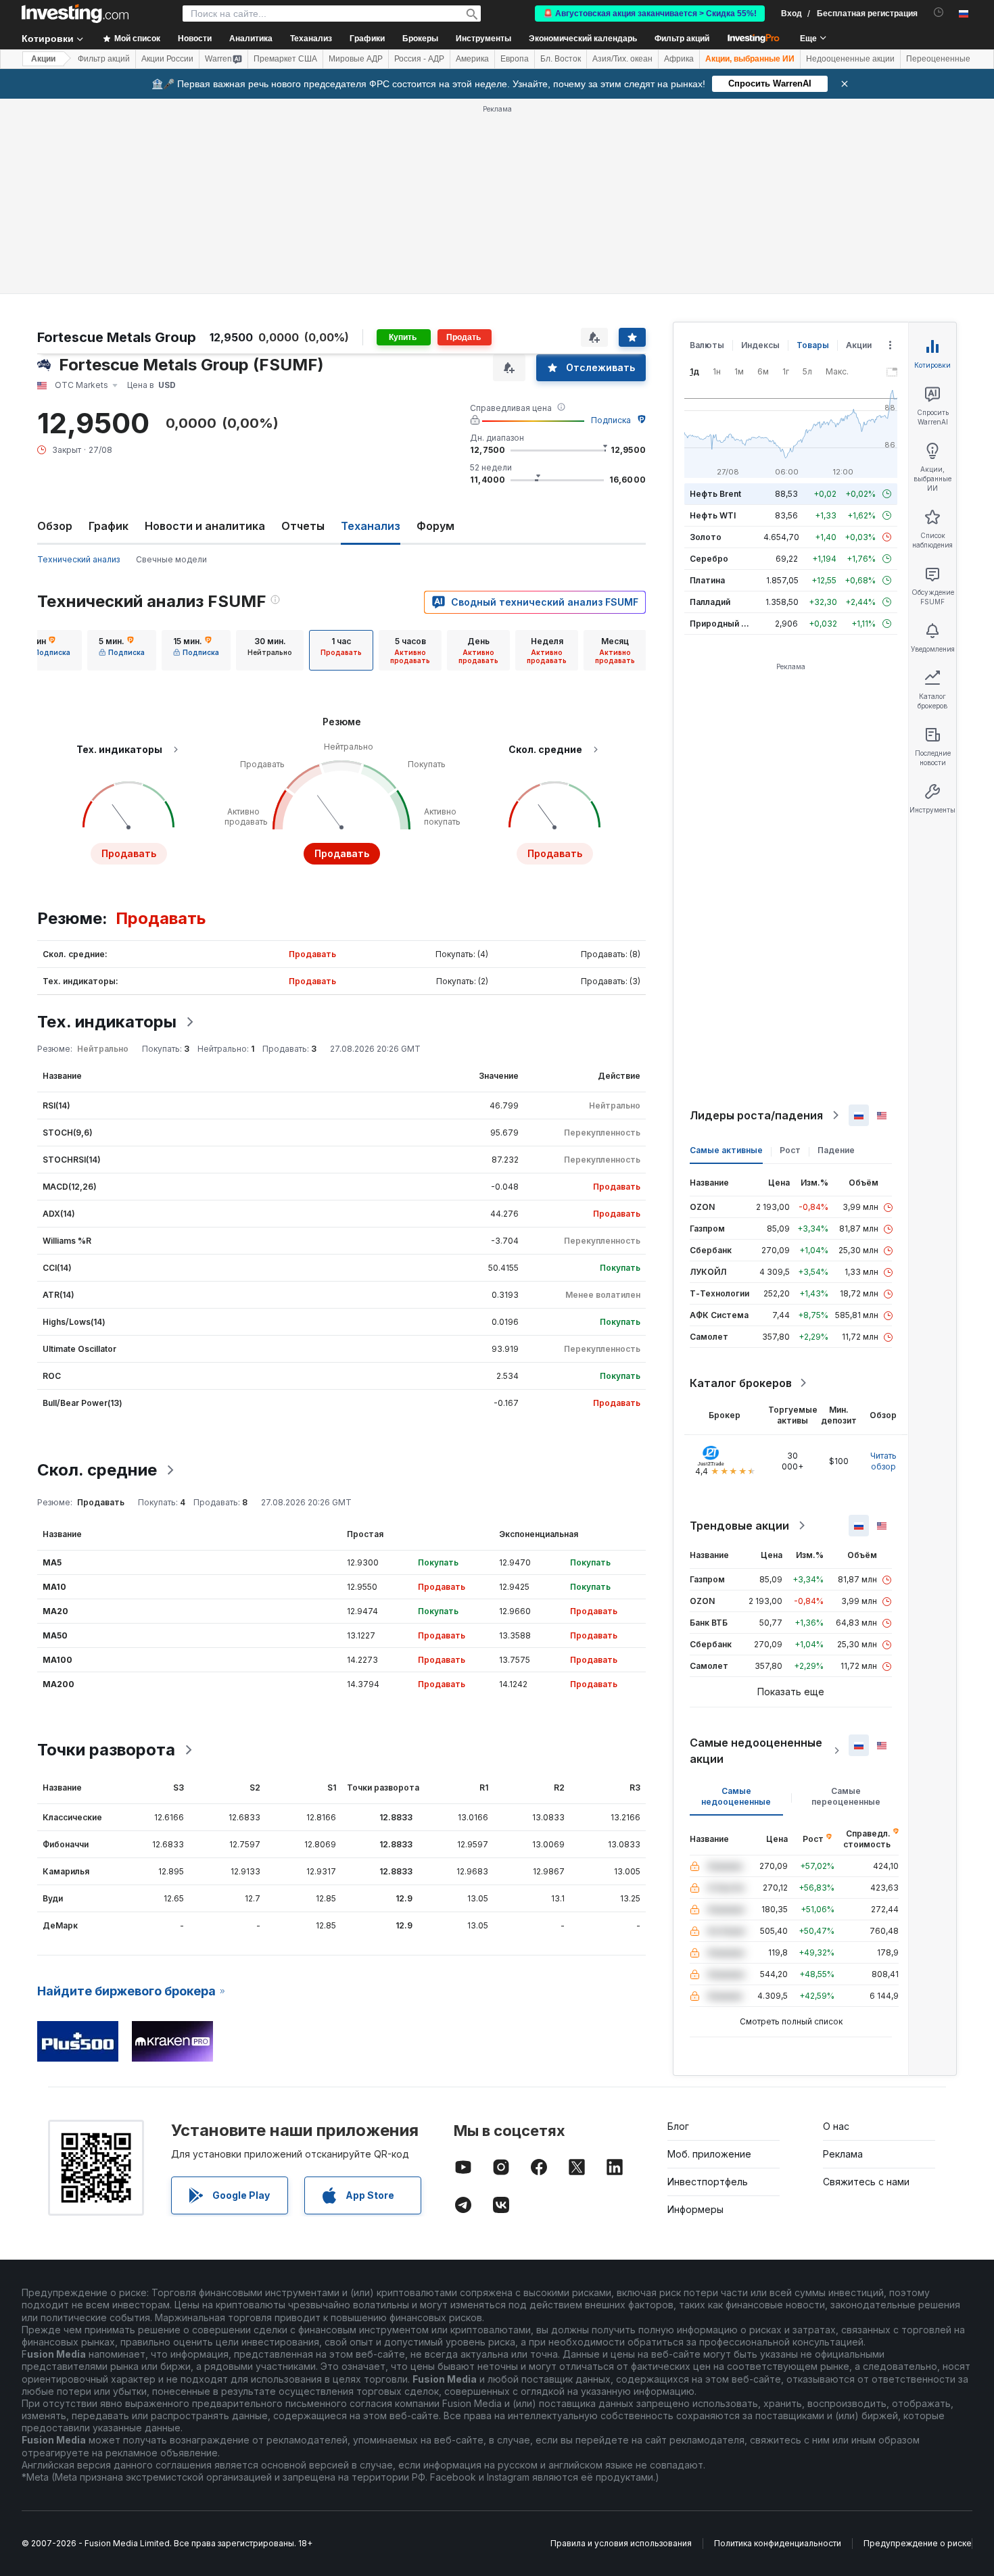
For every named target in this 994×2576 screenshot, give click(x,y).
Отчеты (303, 526)
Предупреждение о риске (918, 2543)
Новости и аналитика (205, 526)
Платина (707, 580)
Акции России (167, 59)
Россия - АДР (419, 59)
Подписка (611, 420)
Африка (679, 59)
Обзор (55, 526)
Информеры (695, 2209)
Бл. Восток (561, 59)
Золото (706, 537)
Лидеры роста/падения (756, 1115)
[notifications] (939, 13)
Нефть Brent (715, 494)
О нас (836, 2126)
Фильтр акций (682, 39)
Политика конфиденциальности (778, 2543)
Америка (472, 59)
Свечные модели (171, 559)
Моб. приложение (709, 2154)
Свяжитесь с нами (866, 2182)
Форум (435, 526)
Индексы (760, 345)
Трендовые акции (739, 1526)
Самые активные (726, 1150)
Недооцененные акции (850, 59)
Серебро (709, 559)
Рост (790, 1150)
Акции (43, 59)
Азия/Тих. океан (622, 59)
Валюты (707, 345)
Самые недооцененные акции (756, 1751)
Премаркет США (285, 59)
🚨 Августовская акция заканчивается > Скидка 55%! (650, 14)
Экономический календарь (583, 39)
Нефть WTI (713, 515)
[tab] (47, 650)
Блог (678, 2126)
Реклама (843, 2154)
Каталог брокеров (741, 1383)
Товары (813, 345)
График (109, 526)
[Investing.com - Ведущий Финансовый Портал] (75, 14)
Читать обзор (883, 1461)
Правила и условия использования (621, 2543)
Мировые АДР (356, 59)
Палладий (710, 602)
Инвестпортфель (708, 2182)
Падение (836, 1150)
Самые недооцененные (736, 1796)
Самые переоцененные (846, 1796)
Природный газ (722, 624)
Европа (515, 59)
